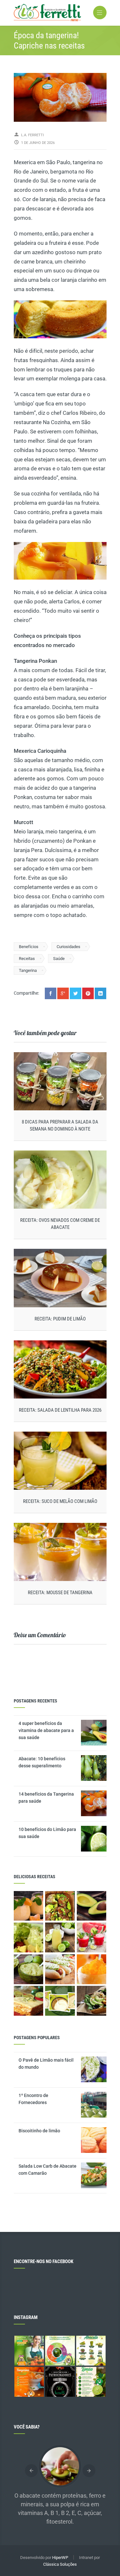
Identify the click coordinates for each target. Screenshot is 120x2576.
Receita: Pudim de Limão (60, 1319)
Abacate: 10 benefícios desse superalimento (42, 1762)
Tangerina (28, 970)
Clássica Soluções (60, 2564)
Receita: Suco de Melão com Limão (60, 1501)
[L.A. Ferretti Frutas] (60, 13)
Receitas (27, 959)
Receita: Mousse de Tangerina (60, 1593)
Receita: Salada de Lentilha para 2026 (60, 1410)
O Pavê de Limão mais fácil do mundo (46, 2064)
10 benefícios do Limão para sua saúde (47, 1833)
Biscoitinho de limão (39, 2131)
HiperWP (60, 2558)
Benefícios (29, 947)
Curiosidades (68, 947)
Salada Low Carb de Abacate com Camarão (48, 2170)
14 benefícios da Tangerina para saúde (46, 1798)
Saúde (59, 959)
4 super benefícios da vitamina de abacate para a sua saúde (46, 1730)
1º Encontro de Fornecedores (33, 2099)
